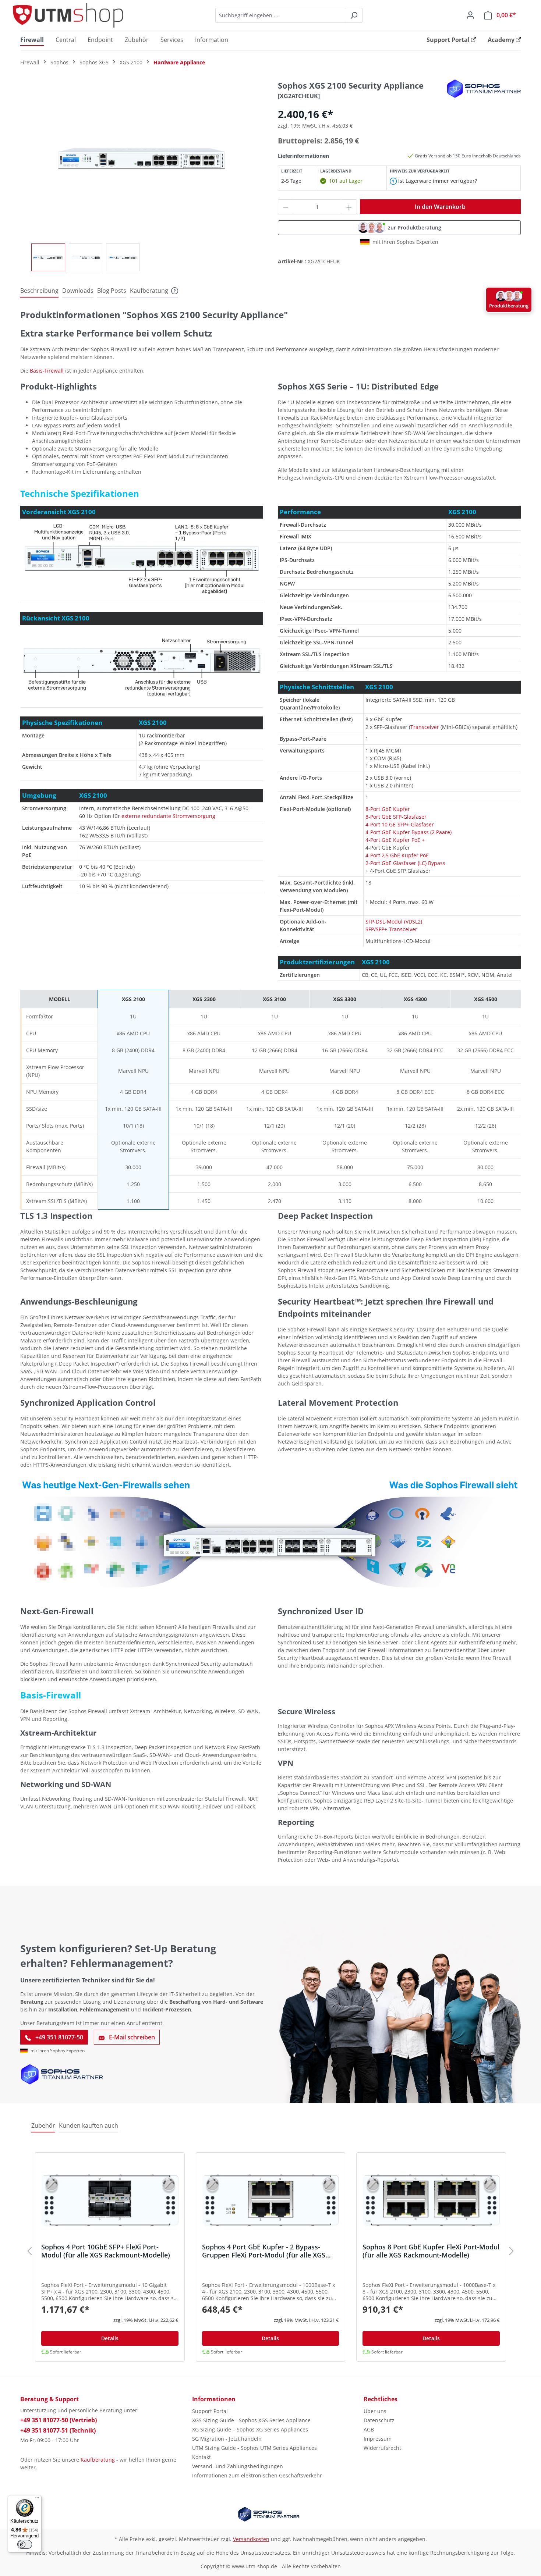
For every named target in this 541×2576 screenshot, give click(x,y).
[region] (142, 175)
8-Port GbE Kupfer (388, 809)
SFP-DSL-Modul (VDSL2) (394, 921)
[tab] (39, 291)
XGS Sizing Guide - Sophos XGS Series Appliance (251, 2420)
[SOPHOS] (484, 88)
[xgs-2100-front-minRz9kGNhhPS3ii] (142, 159)
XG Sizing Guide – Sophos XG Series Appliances (250, 2429)
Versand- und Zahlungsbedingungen (238, 2466)
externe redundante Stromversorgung (168, 816)
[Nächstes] (512, 2253)
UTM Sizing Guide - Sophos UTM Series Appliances (254, 2448)
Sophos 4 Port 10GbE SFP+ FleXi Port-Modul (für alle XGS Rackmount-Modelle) (106, 2251)
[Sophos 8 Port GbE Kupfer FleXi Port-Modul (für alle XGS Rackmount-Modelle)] (431, 2200)
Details (110, 2338)
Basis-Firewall (47, 371)
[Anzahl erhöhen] (349, 207)
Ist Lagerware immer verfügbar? (437, 181)
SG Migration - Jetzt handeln (227, 2439)
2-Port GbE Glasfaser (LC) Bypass (405, 863)
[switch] (25, 2544)
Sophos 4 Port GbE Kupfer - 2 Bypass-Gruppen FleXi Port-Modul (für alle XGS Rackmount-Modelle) (264, 2251)
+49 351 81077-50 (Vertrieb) (59, 2420)
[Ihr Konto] (470, 15)
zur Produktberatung (415, 227)
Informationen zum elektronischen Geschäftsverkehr (257, 2475)
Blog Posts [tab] (112, 291)
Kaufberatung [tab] (149, 291)
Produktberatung (509, 306)
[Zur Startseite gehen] (68, 15)
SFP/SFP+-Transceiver (391, 929)
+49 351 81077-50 (59, 2037)
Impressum (378, 2439)
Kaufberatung (98, 2460)
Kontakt (201, 2457)
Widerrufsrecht (382, 2448)
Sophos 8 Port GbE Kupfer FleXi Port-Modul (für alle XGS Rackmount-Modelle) (431, 2251)
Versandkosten (251, 2539)
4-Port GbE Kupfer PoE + (395, 840)
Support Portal (210, 2411)
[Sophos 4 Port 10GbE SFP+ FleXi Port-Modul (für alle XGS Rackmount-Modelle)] (110, 2200)
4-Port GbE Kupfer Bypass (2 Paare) (409, 832)
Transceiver (425, 727)
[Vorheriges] (29, 2253)
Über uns (375, 2411)
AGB (369, 2429)
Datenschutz (379, 2420)
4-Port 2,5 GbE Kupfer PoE (397, 855)
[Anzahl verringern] (286, 207)
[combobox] (280, 15)
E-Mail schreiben (131, 2037)
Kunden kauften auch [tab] (89, 2125)
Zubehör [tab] (43, 2125)
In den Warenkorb (440, 207)
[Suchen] (354, 15)
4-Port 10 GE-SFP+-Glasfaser (400, 824)
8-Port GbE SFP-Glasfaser (396, 817)
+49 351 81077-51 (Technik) (58, 2430)
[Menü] (37, 2499)
